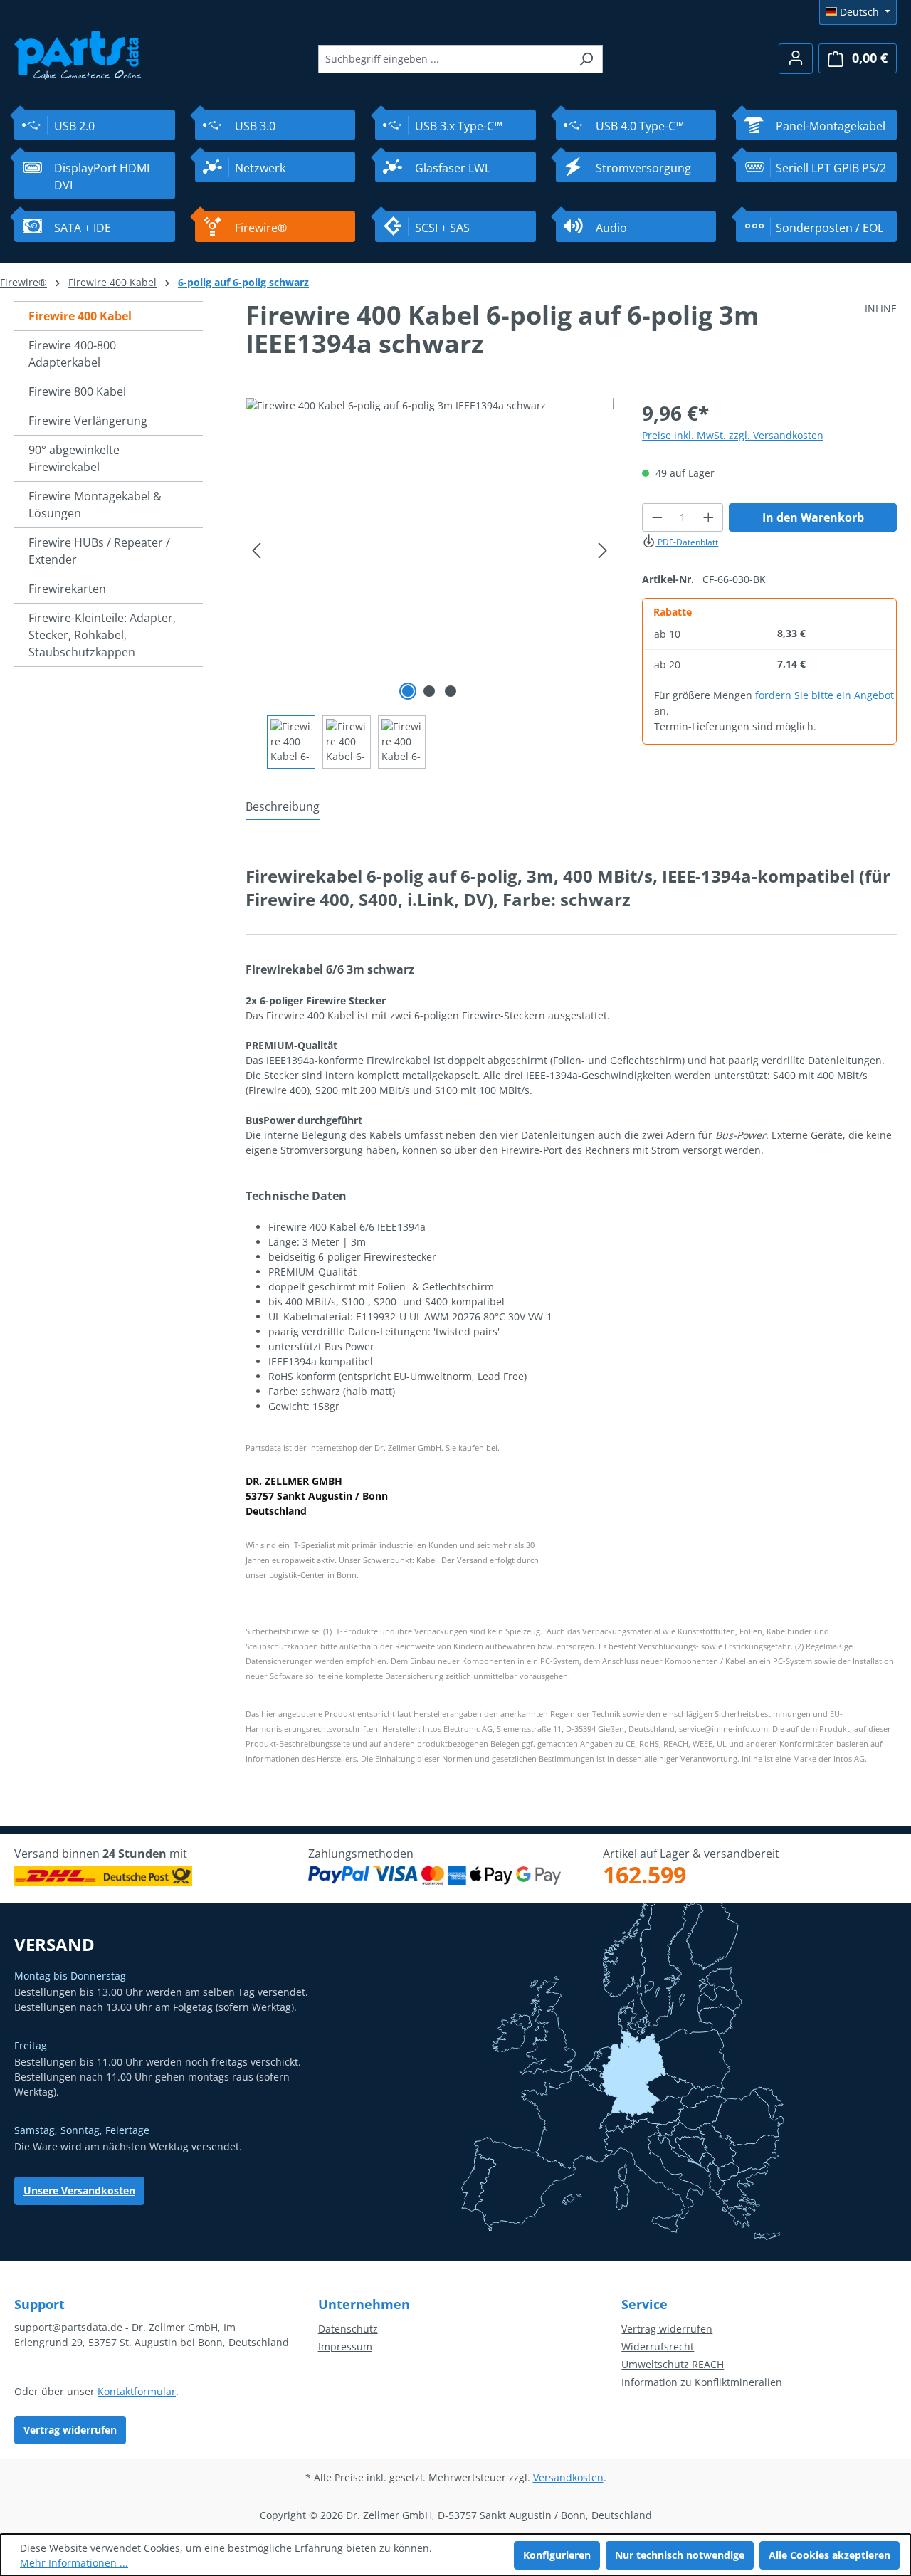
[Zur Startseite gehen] (78, 54)
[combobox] (444, 59)
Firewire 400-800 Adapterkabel (72, 354)
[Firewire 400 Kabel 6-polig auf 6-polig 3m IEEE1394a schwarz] (430, 551)
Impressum (345, 2346)
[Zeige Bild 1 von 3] (408, 691)
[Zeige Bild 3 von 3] (451, 691)
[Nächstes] (603, 551)
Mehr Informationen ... (74, 2563)
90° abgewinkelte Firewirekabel (74, 458)
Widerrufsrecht (658, 2346)
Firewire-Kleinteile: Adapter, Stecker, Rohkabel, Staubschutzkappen (102, 635)
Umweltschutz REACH (673, 2364)
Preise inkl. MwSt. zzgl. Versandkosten (733, 435)
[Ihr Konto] (796, 59)
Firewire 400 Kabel (80, 316)
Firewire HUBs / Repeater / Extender (99, 551)
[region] (430, 583)
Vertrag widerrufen (70, 2430)
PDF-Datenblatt (687, 542)
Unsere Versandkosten (79, 2191)
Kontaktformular (137, 2391)
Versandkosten (568, 2477)
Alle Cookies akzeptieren (830, 2555)
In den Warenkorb (813, 517)
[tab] (283, 807)
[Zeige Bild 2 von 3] (429, 691)
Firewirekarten (67, 589)
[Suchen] (586, 59)
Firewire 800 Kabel (77, 391)
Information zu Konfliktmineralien (702, 2382)
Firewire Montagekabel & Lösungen (95, 505)
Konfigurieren (557, 2555)
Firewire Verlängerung (88, 421)
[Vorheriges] (256, 551)
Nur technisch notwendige (680, 2555)
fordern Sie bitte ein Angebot (825, 695)
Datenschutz (348, 2329)
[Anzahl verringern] (657, 517)
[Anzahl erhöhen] (709, 517)
